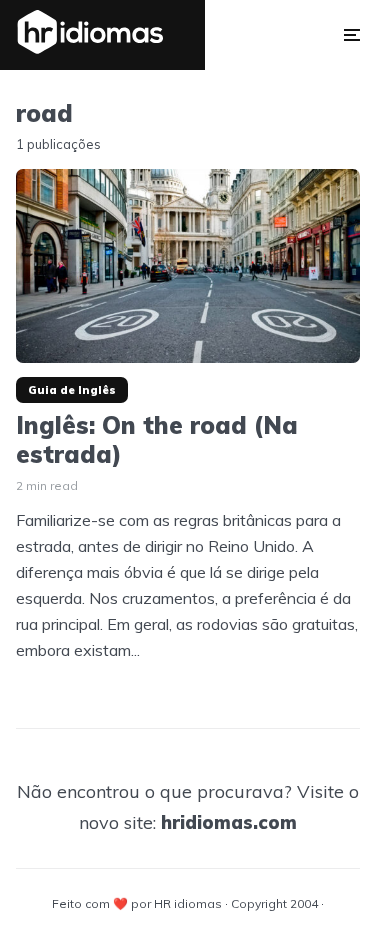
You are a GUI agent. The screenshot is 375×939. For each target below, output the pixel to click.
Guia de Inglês (72, 390)
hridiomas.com (229, 822)
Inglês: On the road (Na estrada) (157, 440)
